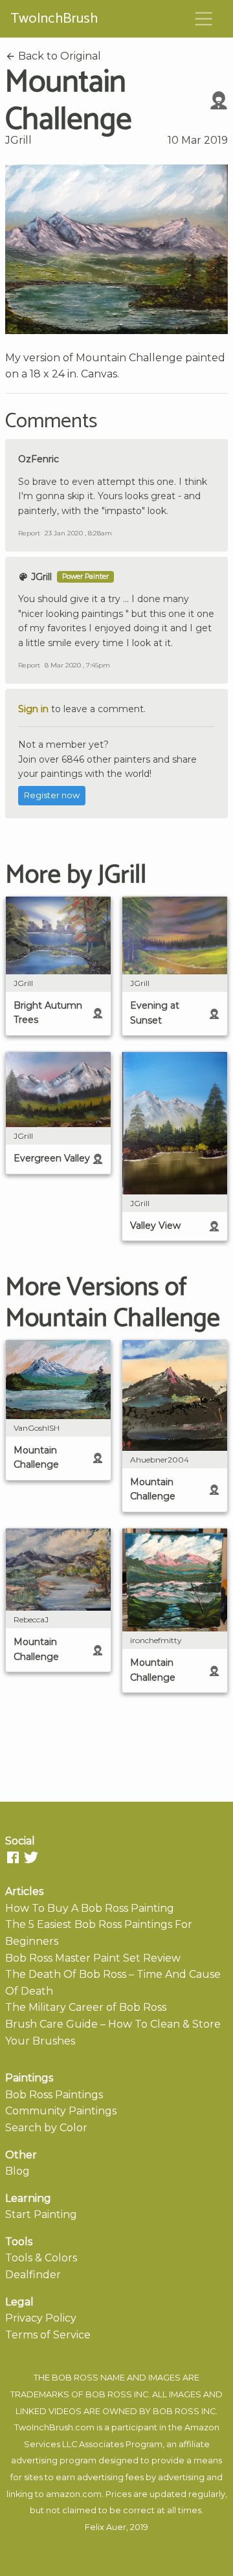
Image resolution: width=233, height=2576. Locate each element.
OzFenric (39, 459)
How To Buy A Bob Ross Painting (90, 1908)
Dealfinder (33, 2275)
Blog (17, 2171)
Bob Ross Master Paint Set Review (93, 1958)
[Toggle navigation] (204, 19)
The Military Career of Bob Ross (86, 2007)
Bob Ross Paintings (54, 2095)
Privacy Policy (41, 2318)
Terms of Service (48, 2335)
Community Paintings (61, 2111)
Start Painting (41, 2214)
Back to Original (58, 56)
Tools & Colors (41, 2258)
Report (29, 533)
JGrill (18, 140)
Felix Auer (105, 2527)
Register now (52, 795)
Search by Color (46, 2128)
